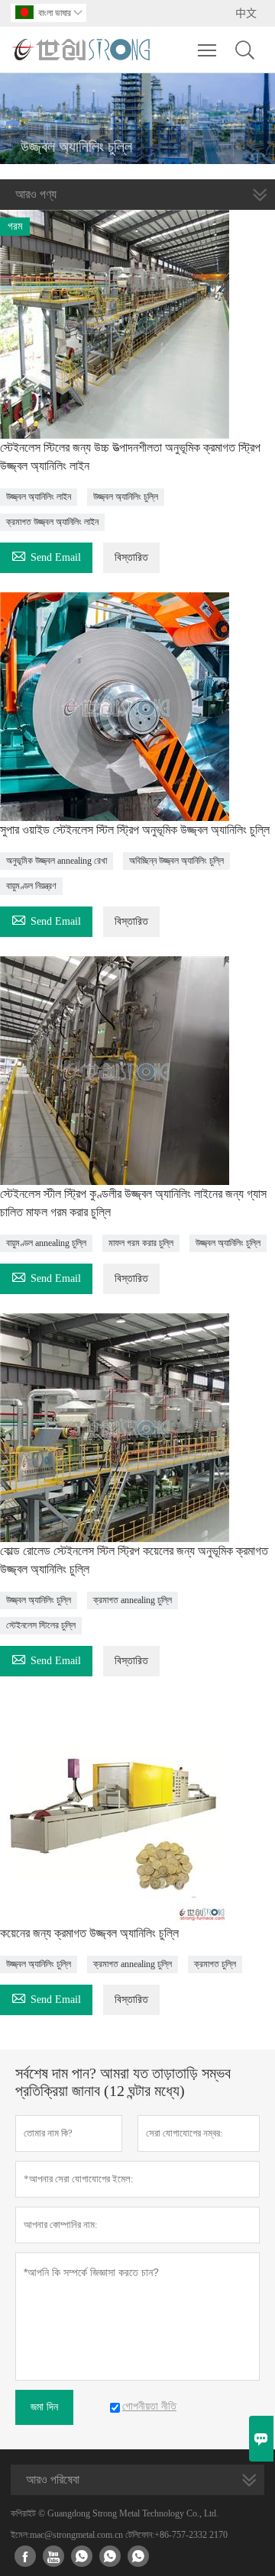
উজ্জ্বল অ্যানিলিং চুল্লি (126, 497)
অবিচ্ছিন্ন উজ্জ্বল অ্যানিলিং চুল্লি (176, 861)
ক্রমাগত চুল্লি (215, 1964)
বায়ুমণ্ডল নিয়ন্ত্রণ (31, 886)
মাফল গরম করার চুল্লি (141, 1243)
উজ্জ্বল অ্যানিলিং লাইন (39, 497)
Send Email (46, 555)
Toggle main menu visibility (207, 50)
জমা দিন (44, 2407)
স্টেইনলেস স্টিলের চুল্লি (41, 1625)
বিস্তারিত (131, 557)
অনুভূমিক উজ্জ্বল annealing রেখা (57, 861)
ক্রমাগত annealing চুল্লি (133, 1600)
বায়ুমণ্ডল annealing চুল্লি (46, 1243)
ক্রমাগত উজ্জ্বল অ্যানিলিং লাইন (52, 522)
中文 (246, 13)
